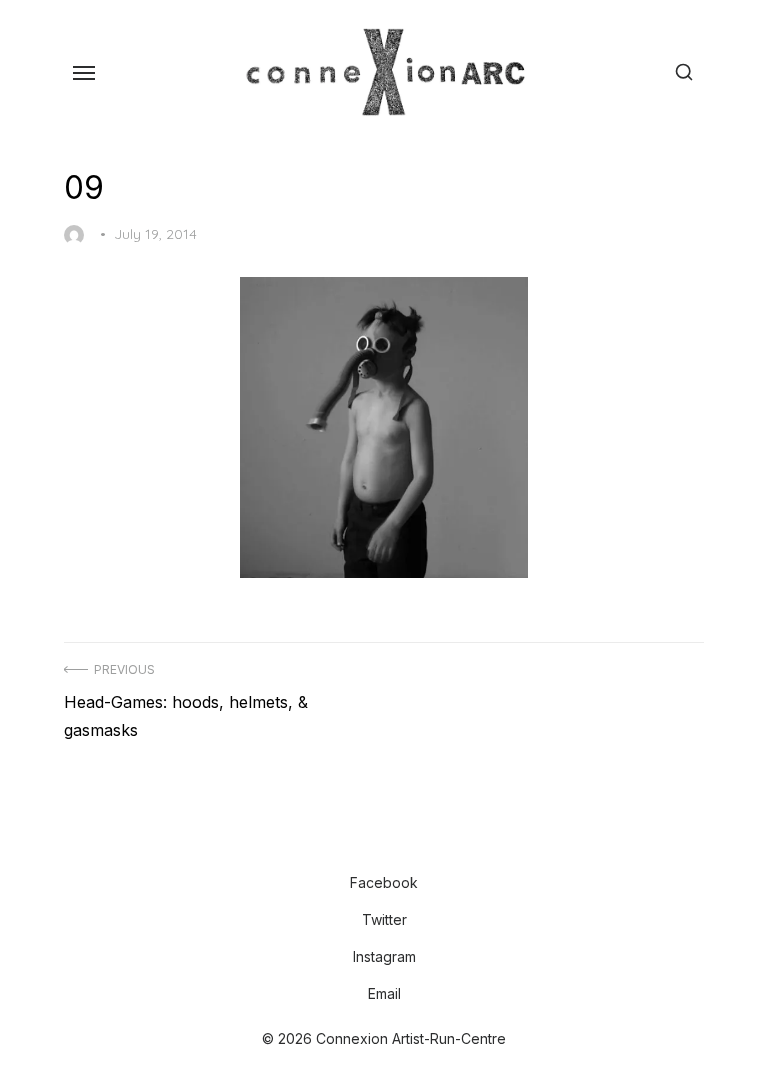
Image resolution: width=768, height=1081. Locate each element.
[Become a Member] (400, 844)
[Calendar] (384, 844)
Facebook (384, 882)
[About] (352, 844)
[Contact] (416, 844)
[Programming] (368, 844)
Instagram (384, 956)
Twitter (384, 919)
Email (384, 993)
